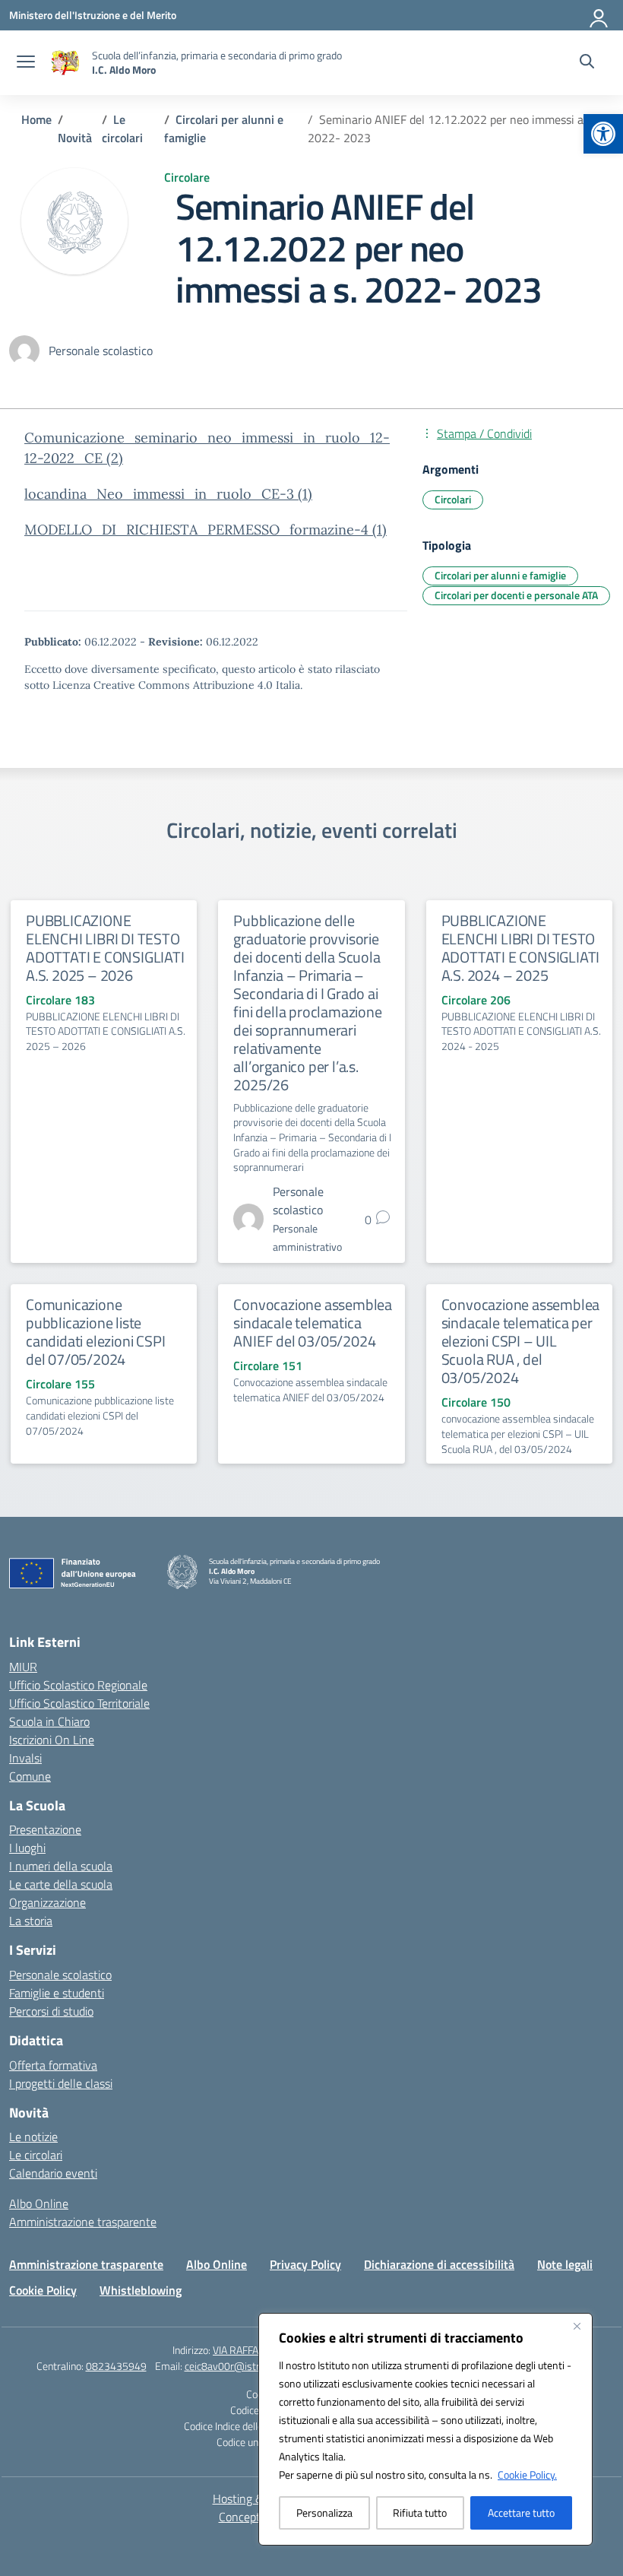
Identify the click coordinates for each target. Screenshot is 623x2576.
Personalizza (324, 2513)
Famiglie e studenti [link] (57, 1993)
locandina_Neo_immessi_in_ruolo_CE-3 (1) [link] (168, 494)
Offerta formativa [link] (53, 2065)
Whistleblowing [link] (141, 2290)
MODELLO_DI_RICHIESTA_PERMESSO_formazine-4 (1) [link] (206, 530)
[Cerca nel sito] (587, 63)
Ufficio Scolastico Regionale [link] (78, 1685)
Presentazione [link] (45, 1829)
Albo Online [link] (39, 2203)
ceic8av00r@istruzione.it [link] (240, 2366)
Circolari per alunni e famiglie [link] (500, 575)
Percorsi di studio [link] (51, 2011)
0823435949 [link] (116, 2366)
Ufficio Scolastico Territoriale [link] (79, 1703)
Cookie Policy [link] (43, 2290)
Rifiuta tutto (420, 2513)
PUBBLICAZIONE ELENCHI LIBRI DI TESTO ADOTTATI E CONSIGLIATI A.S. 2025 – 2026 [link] (105, 948)
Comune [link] (30, 1776)
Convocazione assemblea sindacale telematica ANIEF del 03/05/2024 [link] (313, 1323)
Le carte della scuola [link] (61, 1884)
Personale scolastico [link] (60, 1975)
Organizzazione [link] (47, 1902)
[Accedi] (599, 15)
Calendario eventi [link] (53, 2173)
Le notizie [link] (33, 2137)
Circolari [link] (453, 499)
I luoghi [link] (27, 1848)
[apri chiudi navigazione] (26, 63)
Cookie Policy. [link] (527, 2474)
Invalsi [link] (25, 1758)
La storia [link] (31, 1921)
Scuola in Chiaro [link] (49, 1721)
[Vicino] (577, 2326)
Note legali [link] (565, 2264)
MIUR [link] (23, 1667)
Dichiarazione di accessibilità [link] (439, 2264)
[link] (603, 134)
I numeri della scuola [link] (61, 1866)
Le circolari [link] (36, 2155)
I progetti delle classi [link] (61, 2083)
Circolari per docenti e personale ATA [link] (516, 595)
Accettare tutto (521, 2513)
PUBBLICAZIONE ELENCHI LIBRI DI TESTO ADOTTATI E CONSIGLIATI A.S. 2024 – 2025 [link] (521, 948)
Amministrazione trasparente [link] (83, 2222)
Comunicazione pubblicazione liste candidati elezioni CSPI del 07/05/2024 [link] (95, 1332)
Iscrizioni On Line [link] (52, 1740)
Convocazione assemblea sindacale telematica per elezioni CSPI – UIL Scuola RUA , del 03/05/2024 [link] (521, 1341)
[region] (425, 2429)
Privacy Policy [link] (305, 2264)
